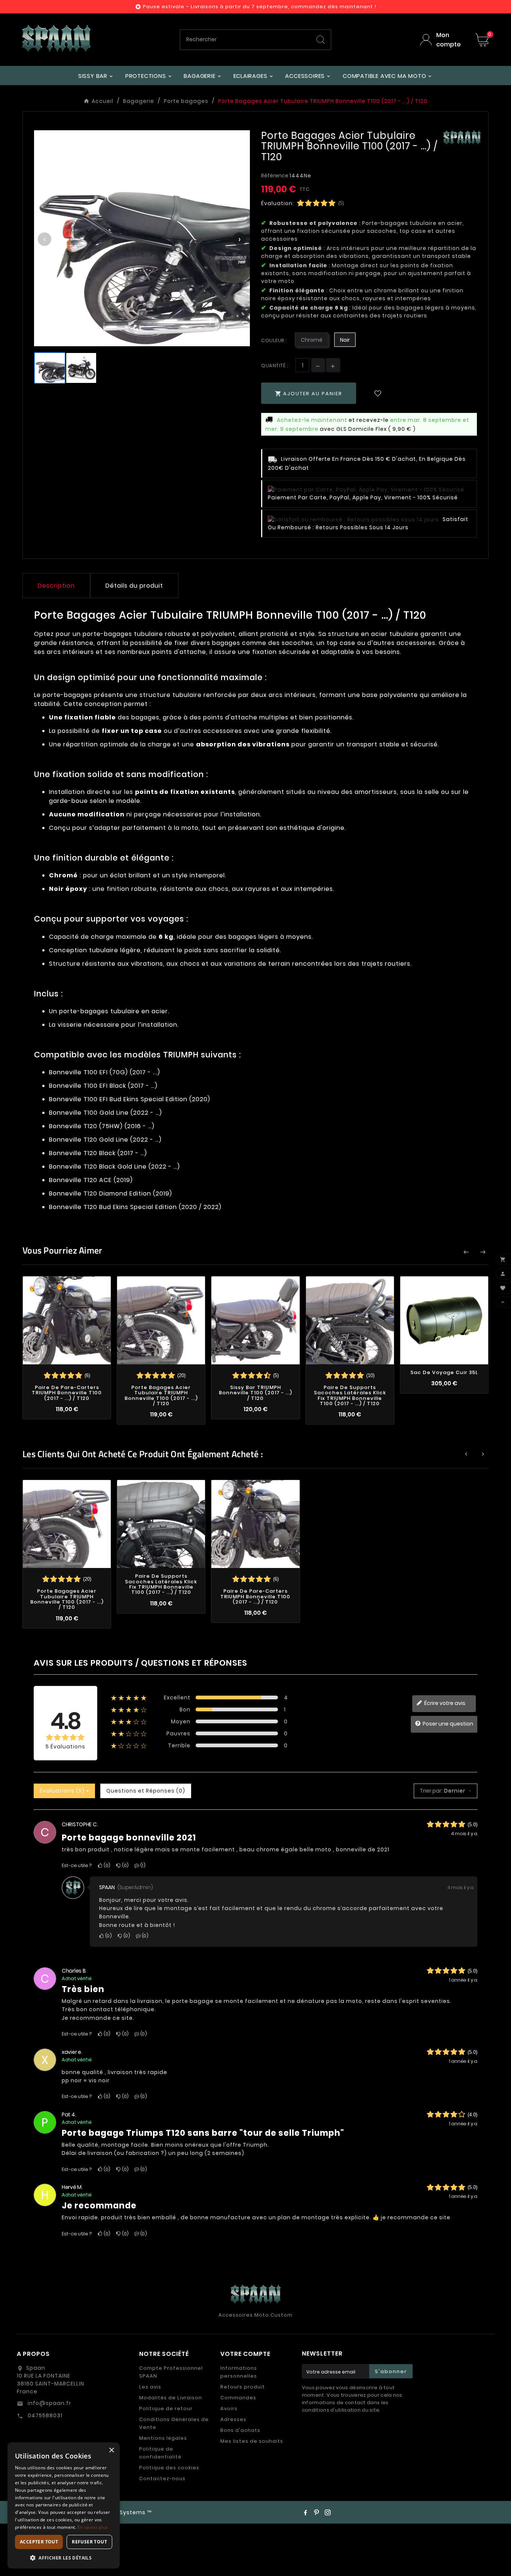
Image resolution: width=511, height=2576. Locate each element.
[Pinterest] (316, 2512)
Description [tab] (56, 586)
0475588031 (44, 2415)
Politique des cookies (169, 2468)
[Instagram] (328, 2512)
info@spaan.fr (49, 2403)
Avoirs (229, 2408)
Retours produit (243, 2387)
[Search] (321, 40)
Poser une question (447, 1724)
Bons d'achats (240, 2430)
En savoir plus (93, 2527)
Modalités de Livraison (171, 2398)
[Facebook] (305, 2512)
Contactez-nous (162, 2478)
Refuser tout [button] (89, 2542)
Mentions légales (163, 2438)
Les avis (150, 2387)
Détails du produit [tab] (134, 586)
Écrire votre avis (444, 1703)
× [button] (111, 2450)
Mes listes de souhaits (252, 2441)
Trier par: (431, 1791)
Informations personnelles (239, 2372)
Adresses (233, 2419)
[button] (64, 2557)
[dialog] (64, 2505)
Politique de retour (166, 2408)
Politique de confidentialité (160, 2453)
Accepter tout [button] (39, 2542)
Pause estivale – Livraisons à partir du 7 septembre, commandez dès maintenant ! (260, 7)
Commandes (238, 2398)
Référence (275, 176)
